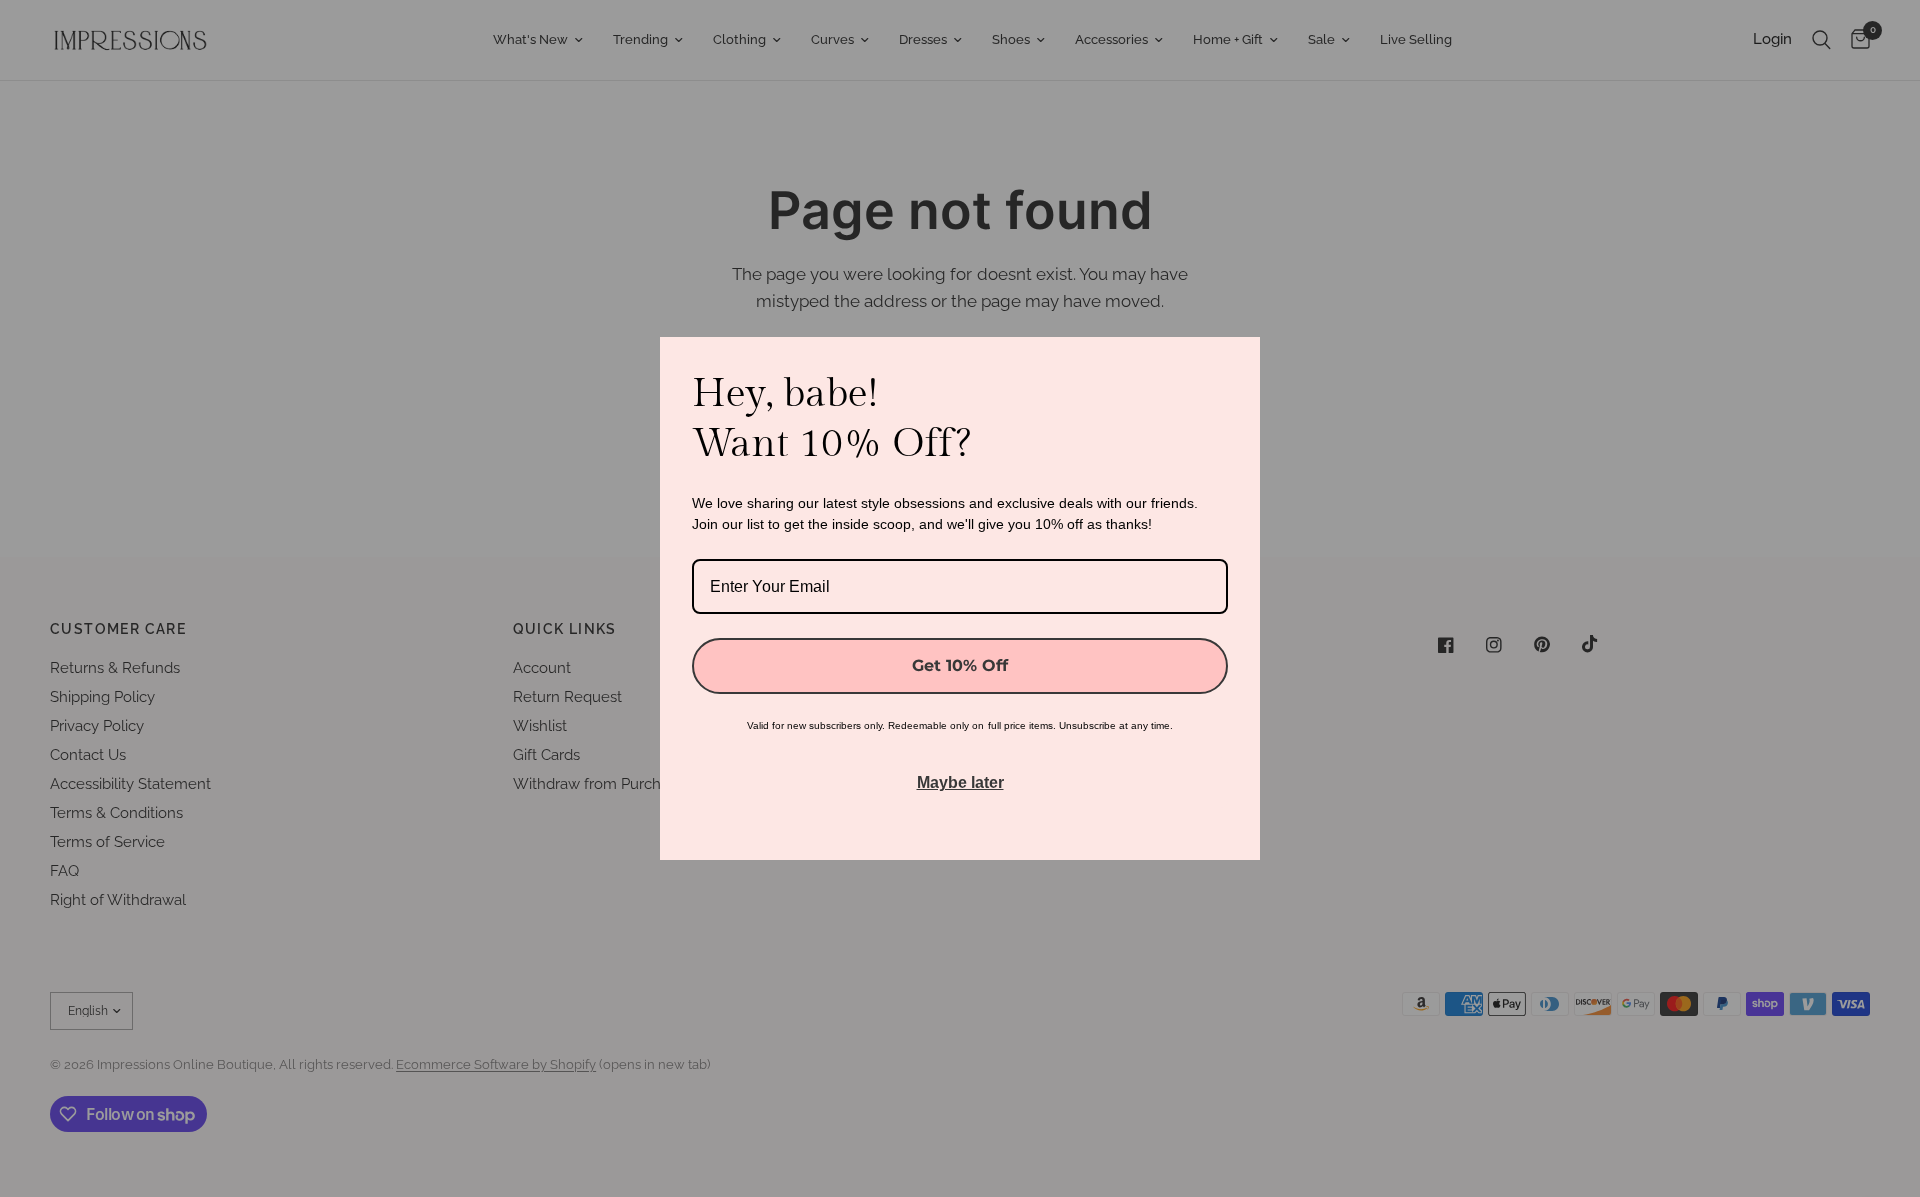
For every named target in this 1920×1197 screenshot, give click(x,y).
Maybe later (960, 782)
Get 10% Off (960, 665)
